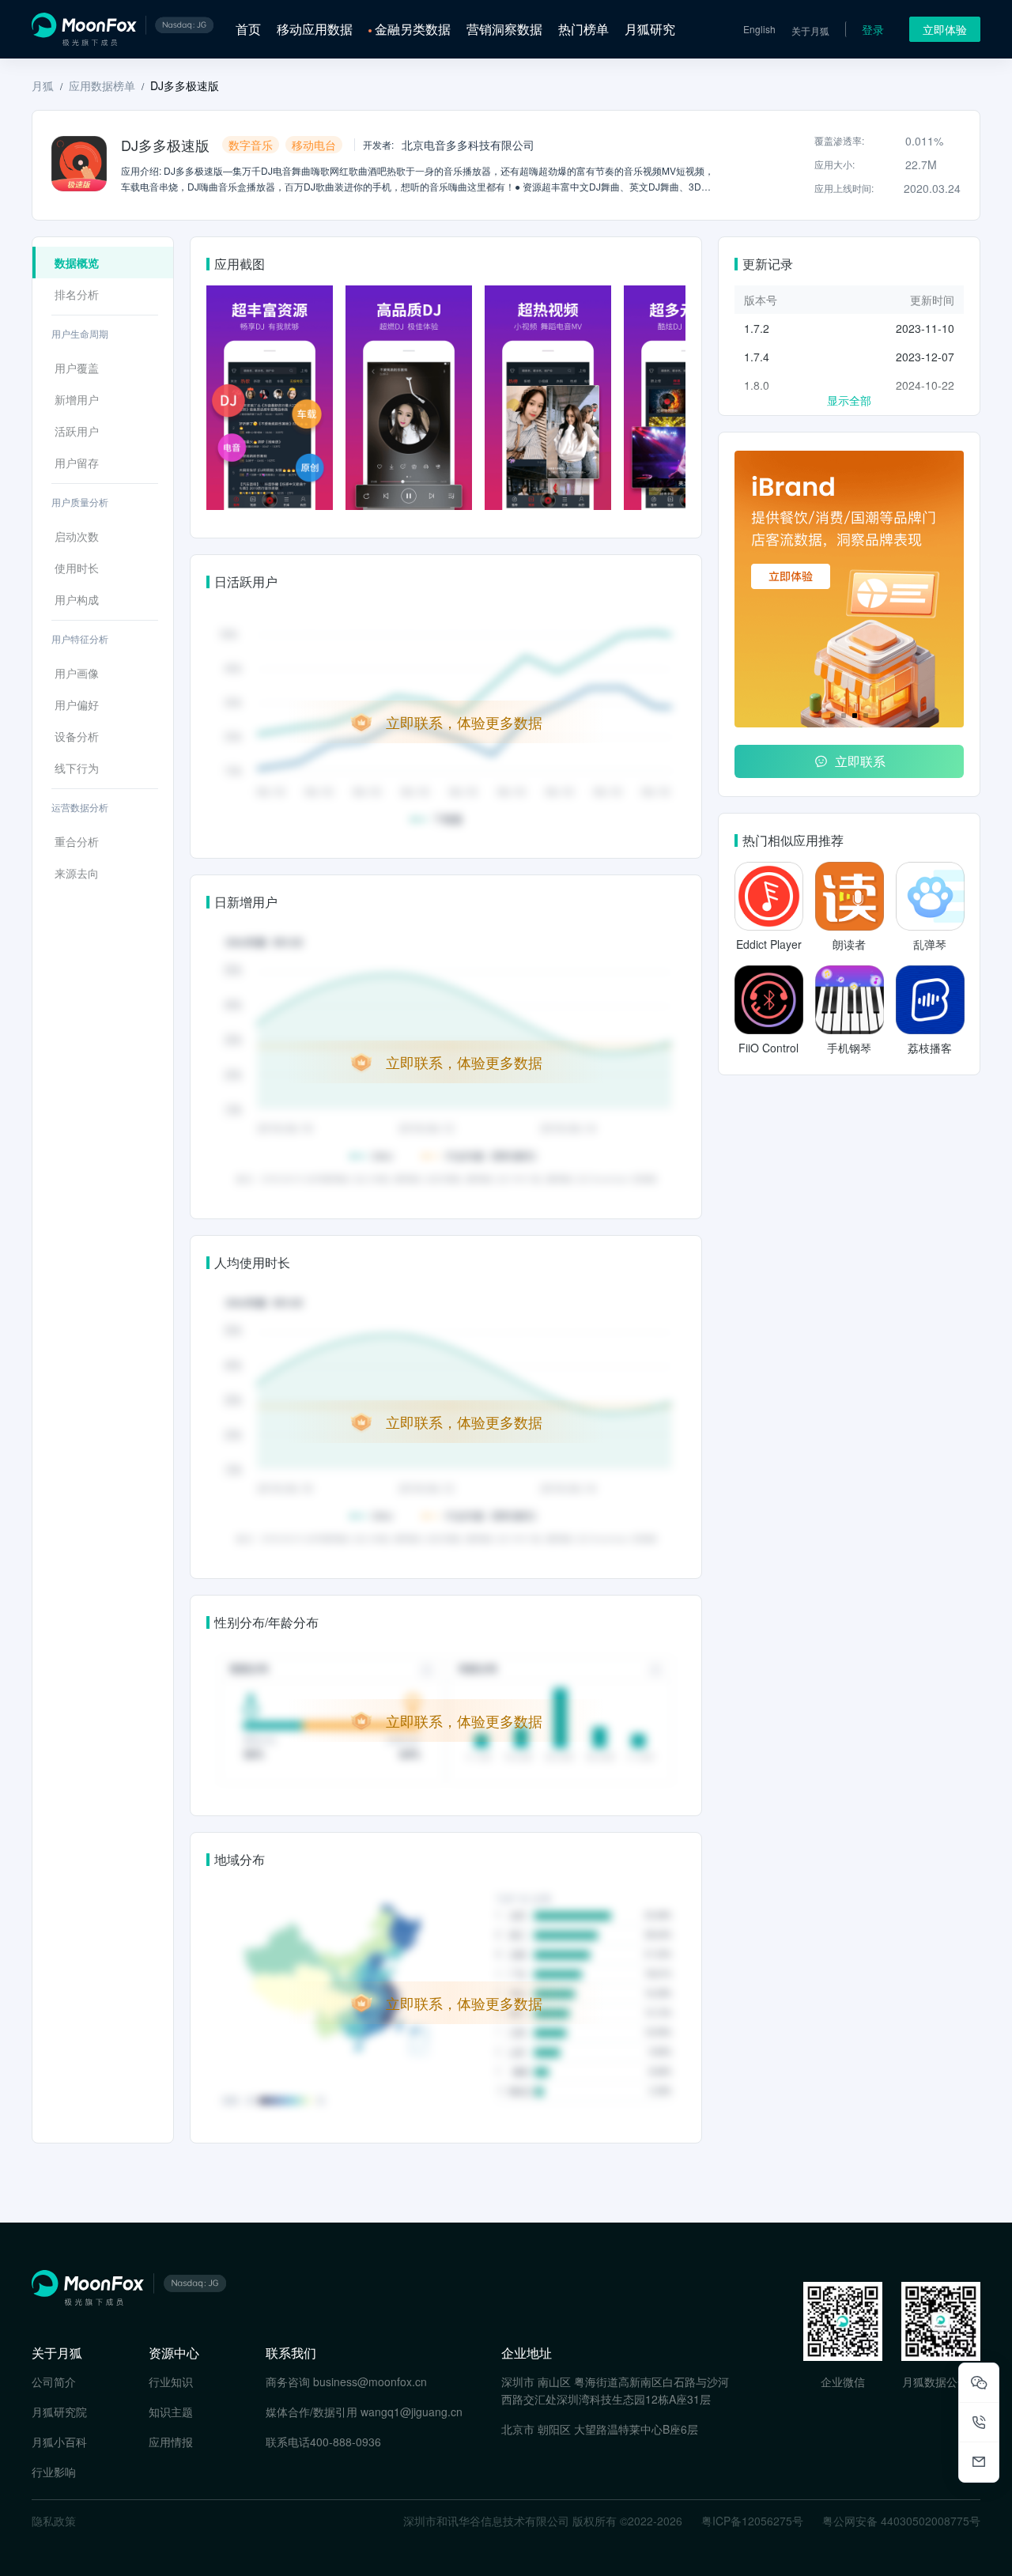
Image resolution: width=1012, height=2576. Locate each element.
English (759, 29)
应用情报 (171, 2442)
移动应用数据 (315, 29)
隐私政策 (54, 2521)
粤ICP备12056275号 (752, 2521)
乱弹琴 (930, 944)
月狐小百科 (59, 2442)
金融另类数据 (413, 29)
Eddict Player (769, 944)
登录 (873, 29)
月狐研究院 (59, 2412)
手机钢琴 (849, 1048)
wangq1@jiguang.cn (412, 2412)
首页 (248, 29)
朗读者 (849, 944)
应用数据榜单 (102, 85)
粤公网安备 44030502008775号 (901, 2521)
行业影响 (54, 2472)
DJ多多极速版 (185, 85)
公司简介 (54, 2381)
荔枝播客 (930, 1048)
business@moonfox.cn (370, 2381)
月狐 (43, 85)
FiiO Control (768, 1048)
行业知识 (171, 2381)
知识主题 (171, 2412)
